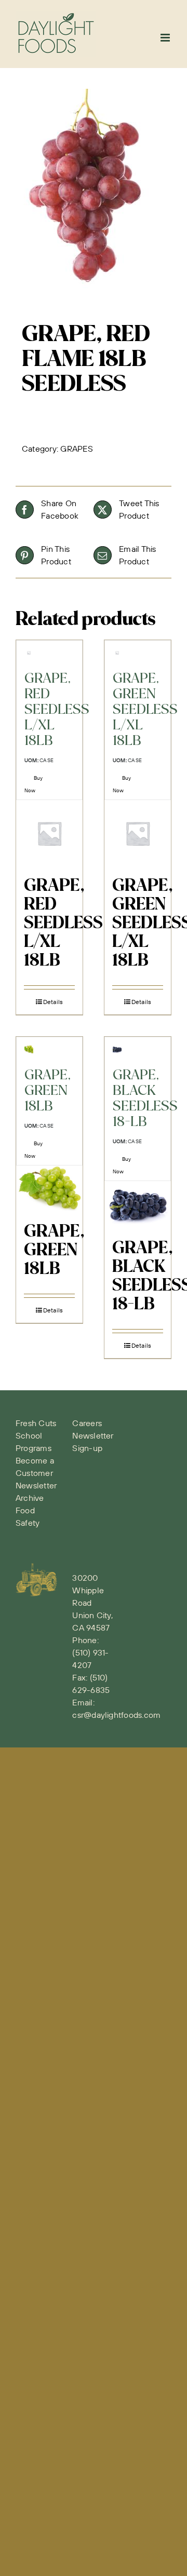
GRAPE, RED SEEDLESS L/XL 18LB (63, 924)
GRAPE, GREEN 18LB (54, 1251)
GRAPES (76, 449)
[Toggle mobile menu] (166, 38)
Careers (87, 1423)
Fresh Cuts (36, 1423)
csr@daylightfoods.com (116, 1715)
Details (53, 1002)
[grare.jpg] (94, 193)
